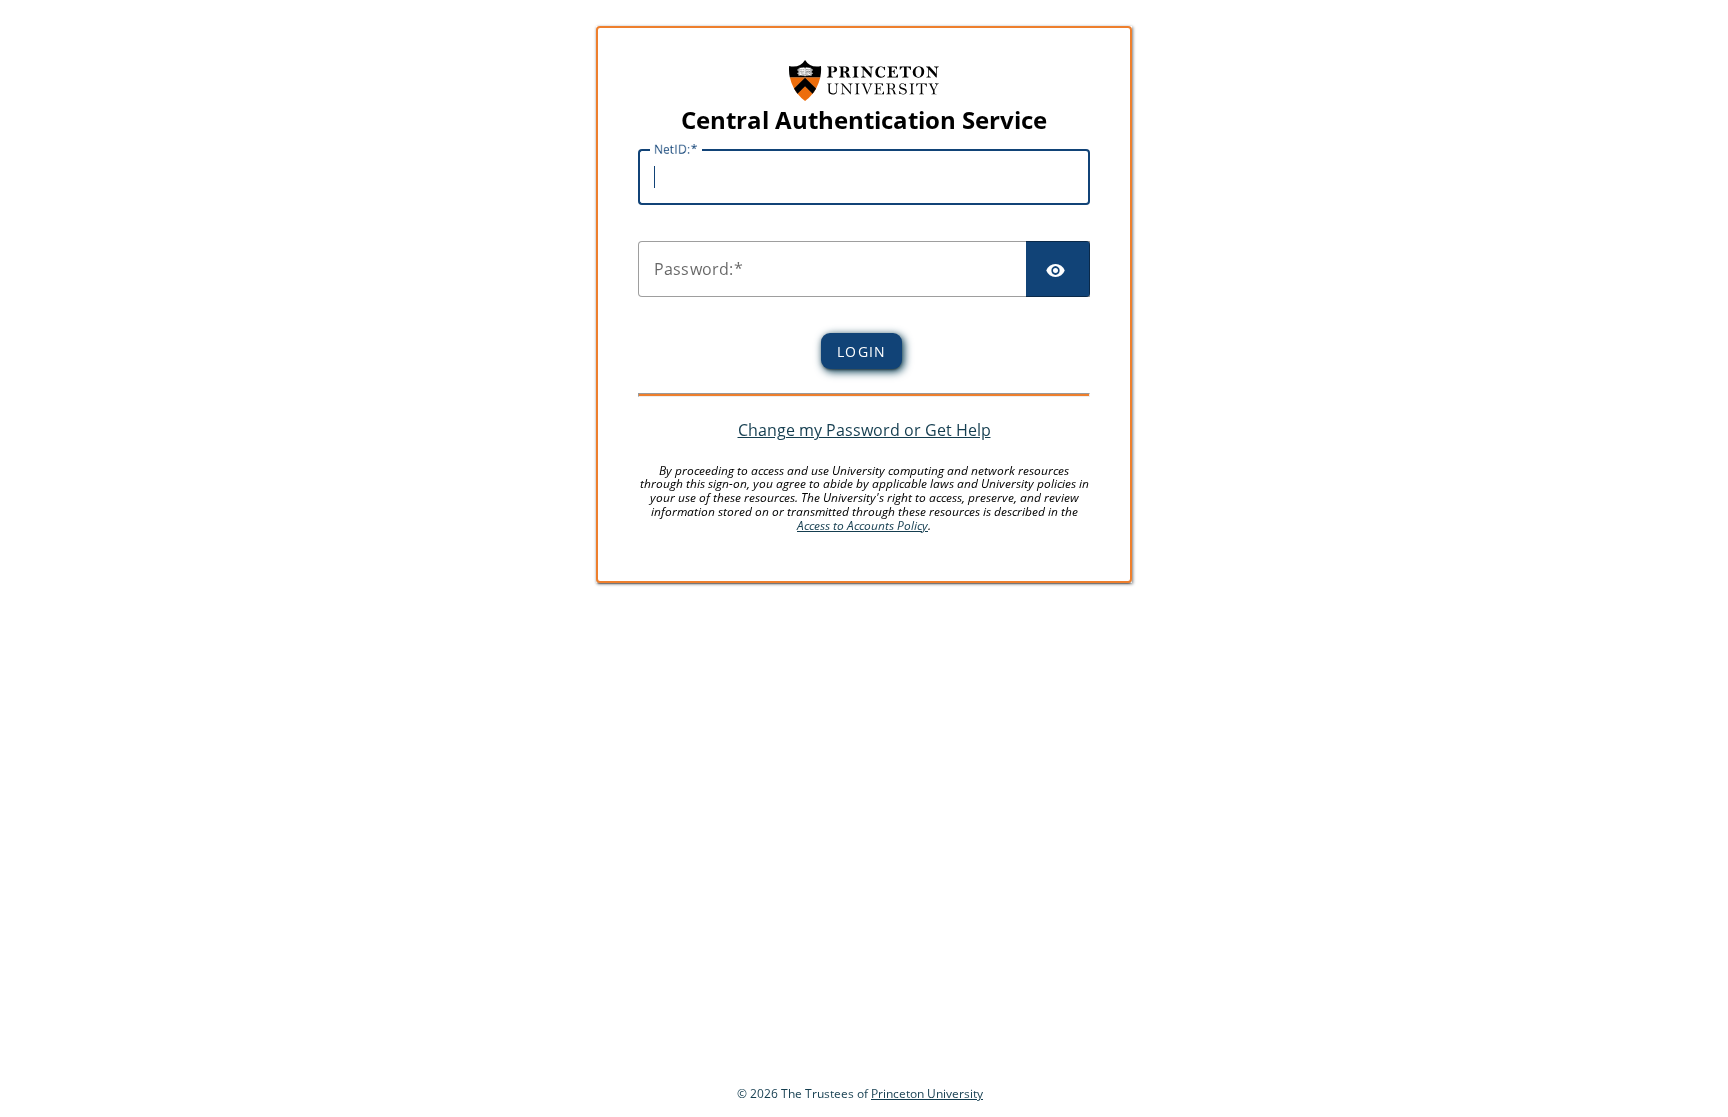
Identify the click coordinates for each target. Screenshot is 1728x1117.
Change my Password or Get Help (864, 430)
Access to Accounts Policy (862, 525)
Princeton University (927, 1093)
